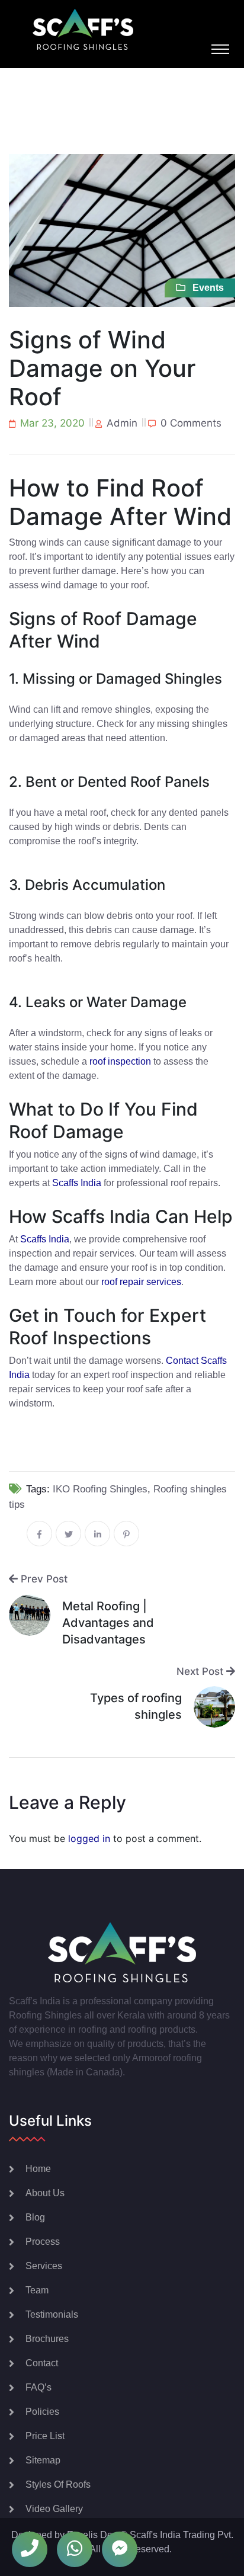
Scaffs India (77, 1183)
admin (122, 423)
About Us (45, 2193)
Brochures (47, 2339)
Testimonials (52, 2314)
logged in (89, 1838)
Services (44, 2266)
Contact (42, 2363)
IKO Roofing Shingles (100, 1489)
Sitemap (43, 2460)
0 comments (191, 423)
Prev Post (43, 1579)
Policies (42, 2412)
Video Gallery (54, 2509)
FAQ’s (38, 2387)
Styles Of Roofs (58, 2484)
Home (38, 2169)
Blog (35, 2217)
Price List (45, 2436)
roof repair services (141, 1282)
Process (43, 2242)
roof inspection (120, 1061)
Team (37, 2290)
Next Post (201, 1671)
